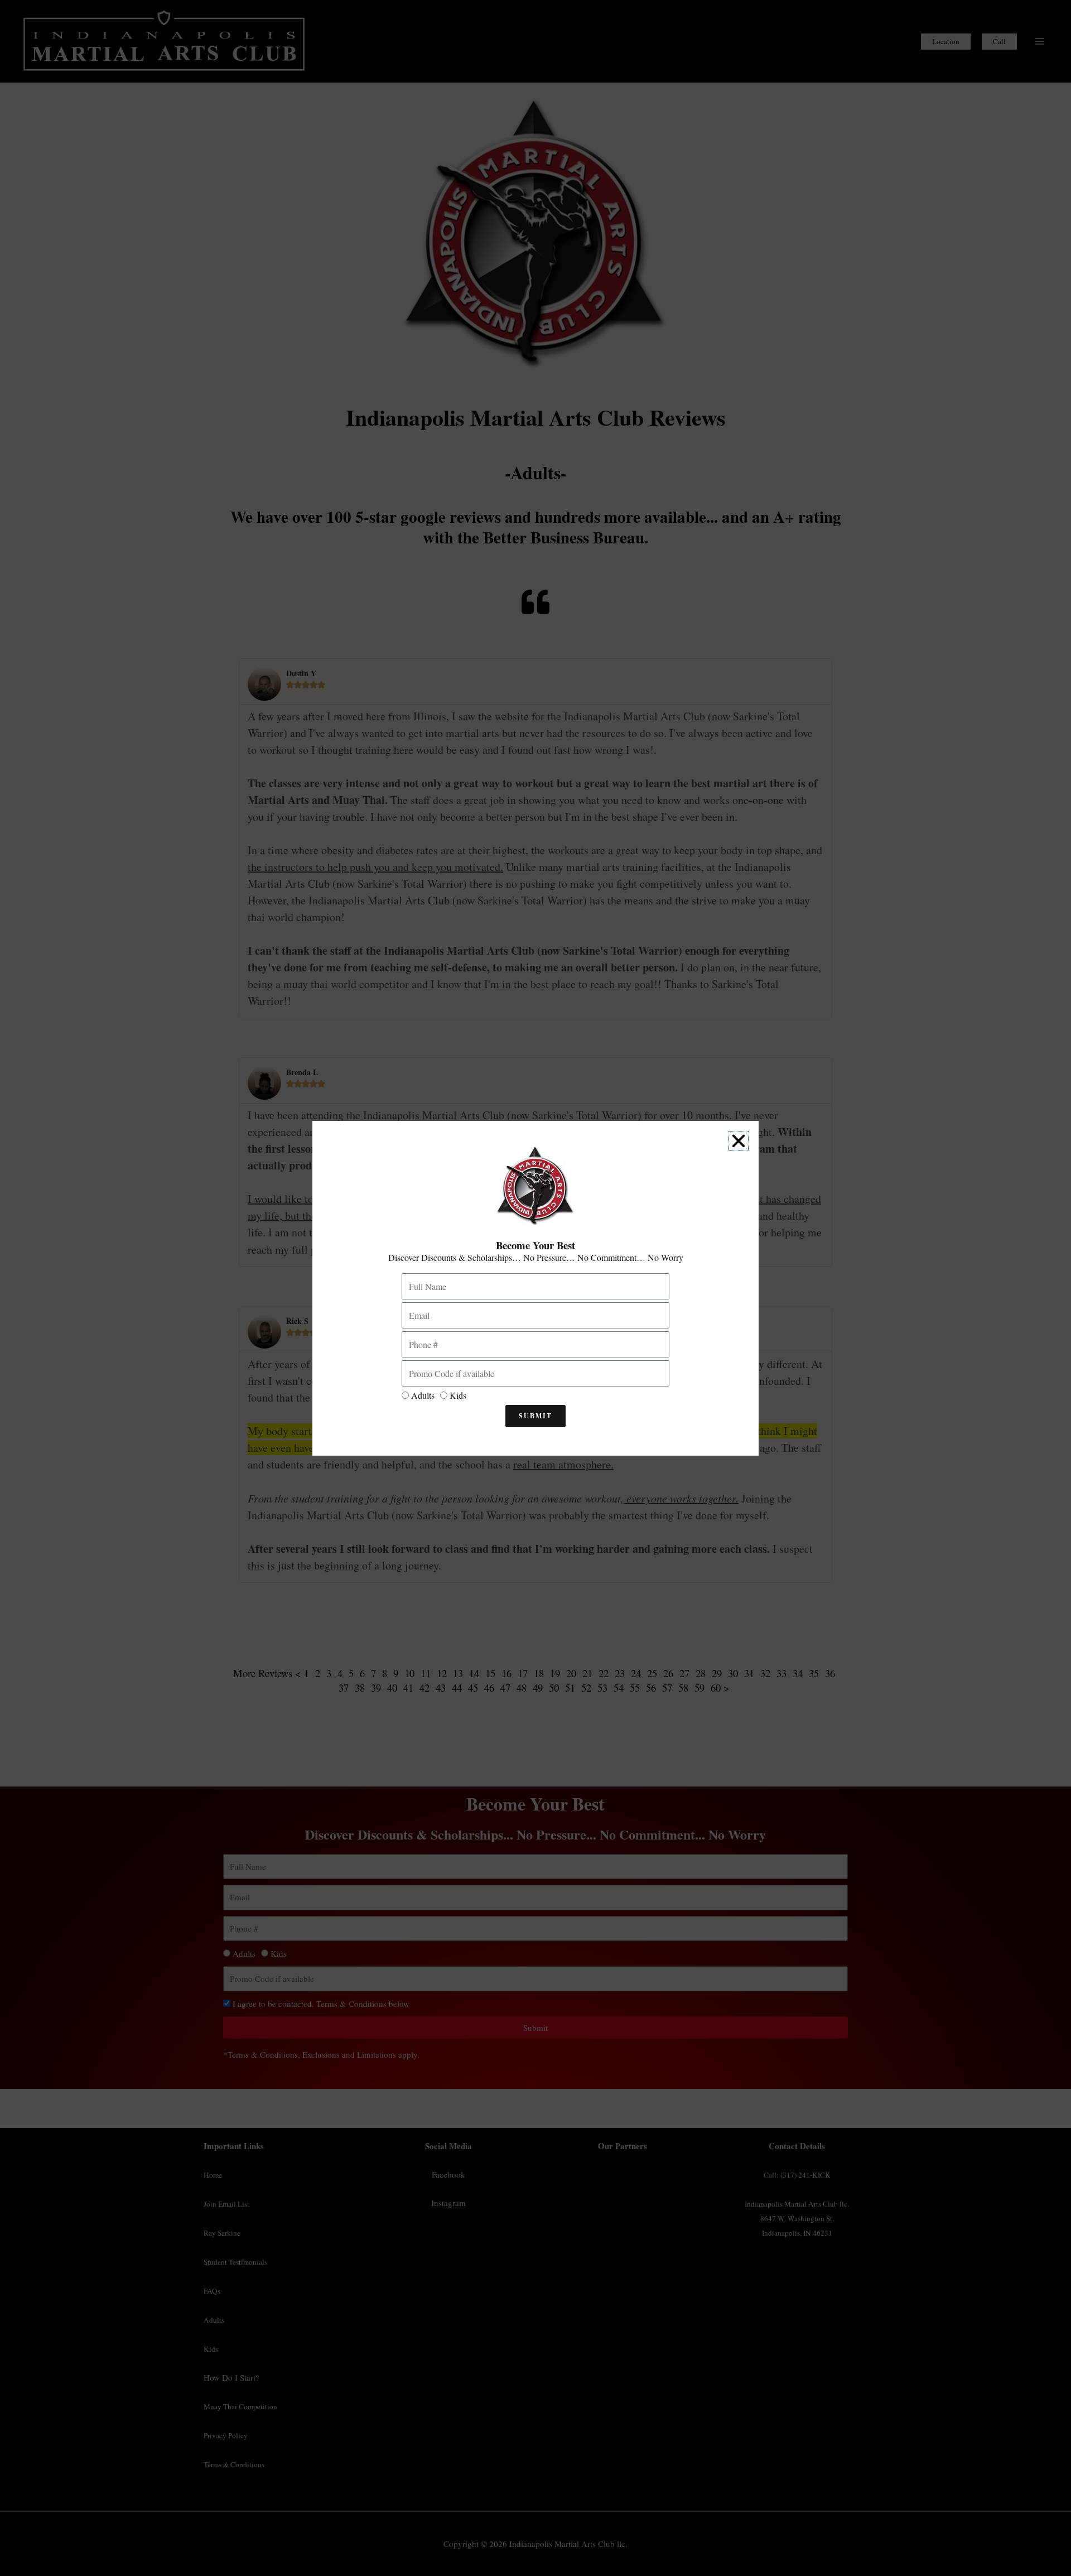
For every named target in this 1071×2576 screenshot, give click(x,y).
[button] (739, 1141)
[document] (535, 1288)
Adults (423, 1395)
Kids (458, 1395)
